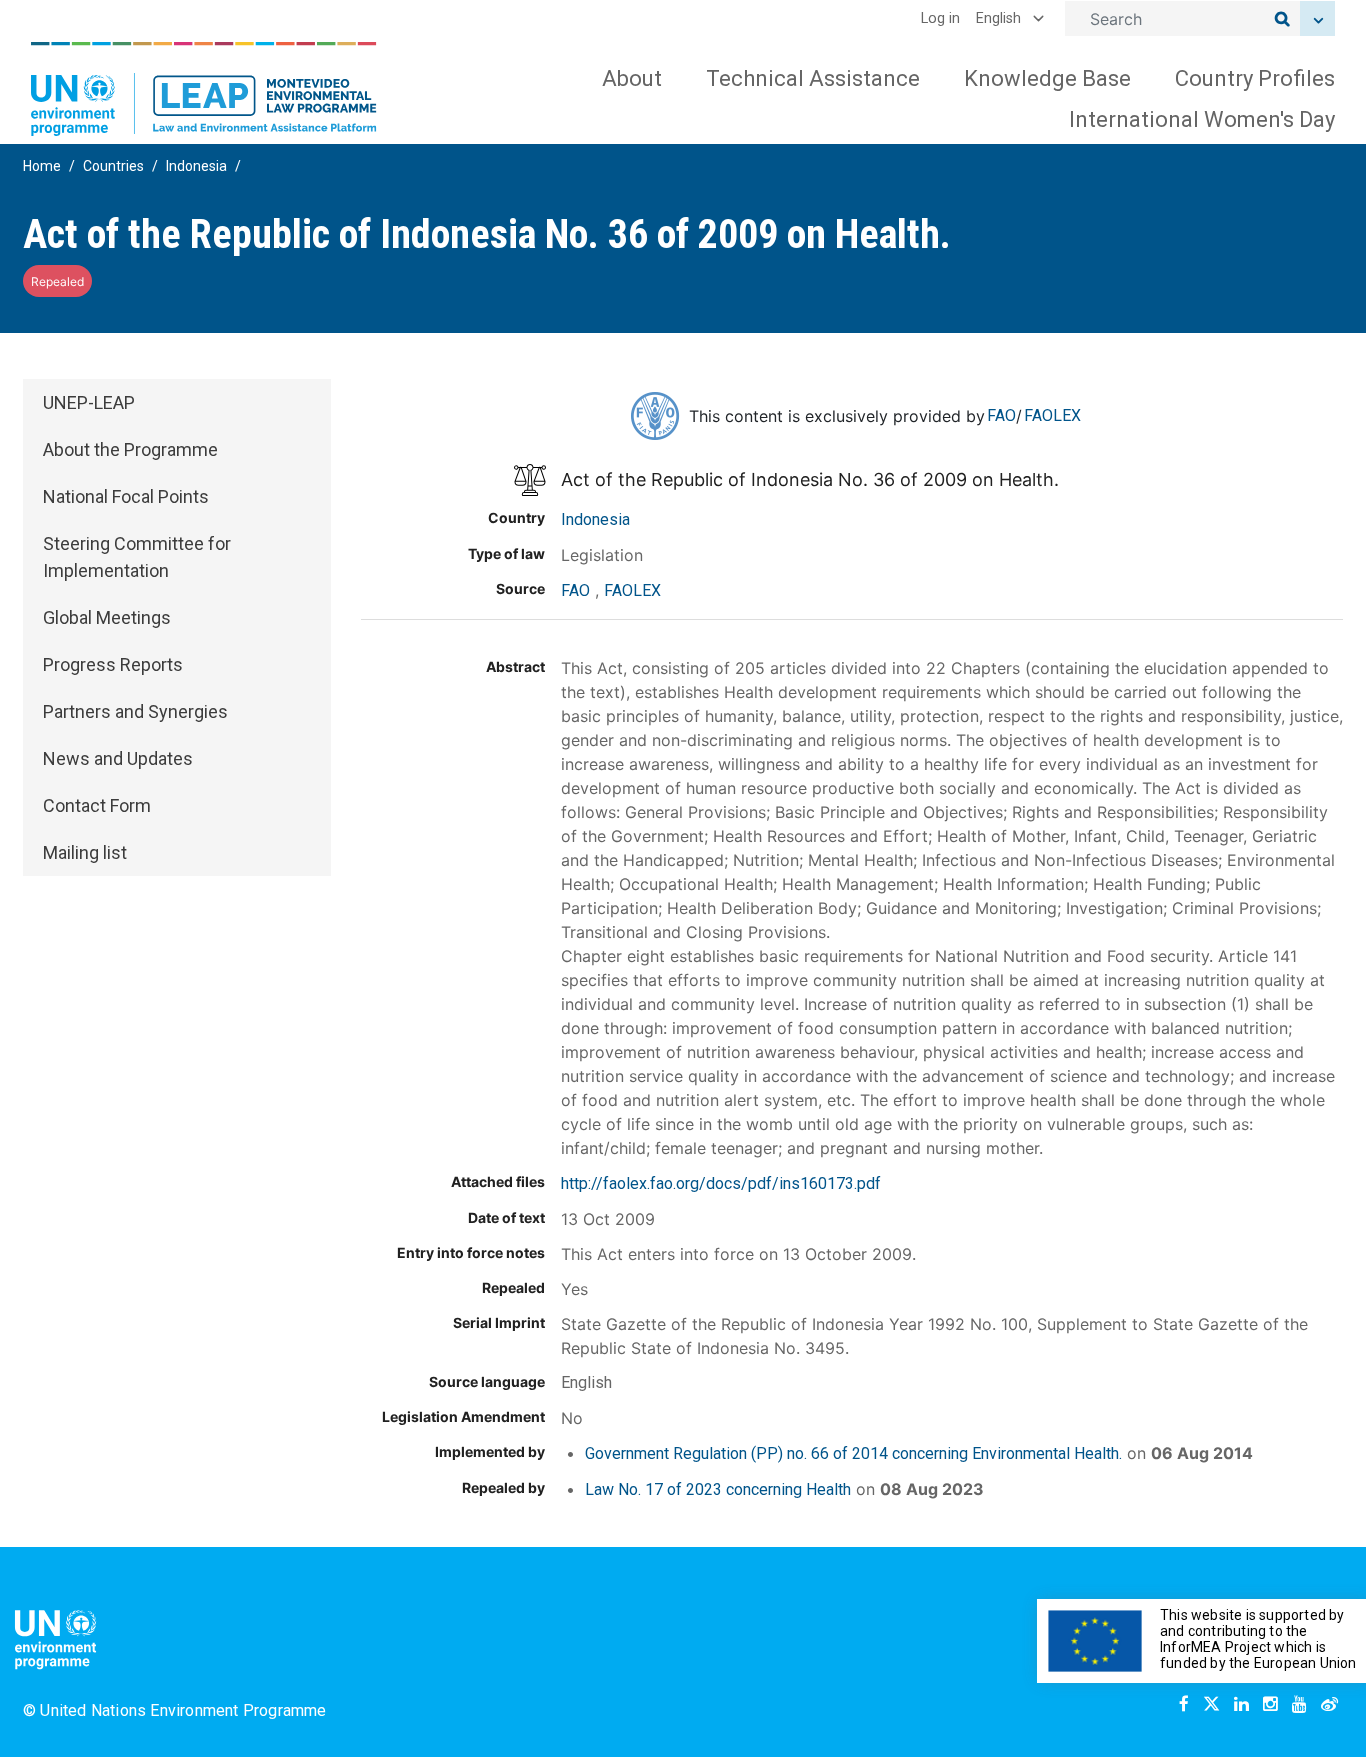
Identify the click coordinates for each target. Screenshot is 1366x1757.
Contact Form (97, 805)
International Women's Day (1202, 119)
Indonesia (196, 166)
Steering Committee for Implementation (137, 557)
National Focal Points (126, 496)
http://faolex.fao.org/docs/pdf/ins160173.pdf (721, 1183)
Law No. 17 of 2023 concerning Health (718, 1489)
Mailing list (85, 852)
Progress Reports (113, 664)
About (632, 78)
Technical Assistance (813, 78)
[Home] (204, 89)
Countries (113, 166)
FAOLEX (1052, 415)
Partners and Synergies (135, 711)
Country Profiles (1255, 78)
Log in (940, 18)
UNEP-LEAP (89, 402)
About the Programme (130, 449)
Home (42, 166)
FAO (1001, 415)
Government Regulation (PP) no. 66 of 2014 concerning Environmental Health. (853, 1453)
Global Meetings (107, 617)
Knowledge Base (1047, 78)
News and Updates (118, 758)
